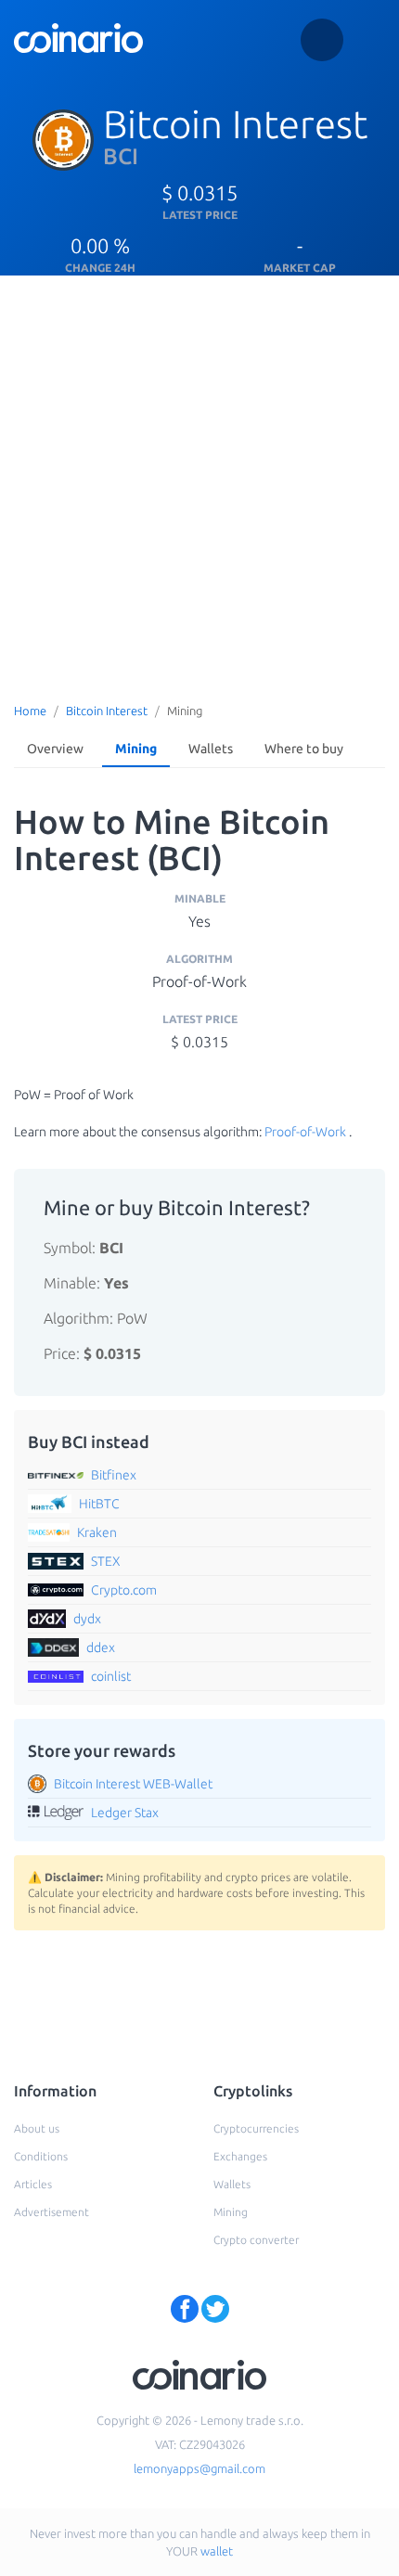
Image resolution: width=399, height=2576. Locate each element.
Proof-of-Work (305, 1132)
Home (30, 711)
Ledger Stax (125, 1813)
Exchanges (240, 2156)
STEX (106, 1561)
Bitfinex (114, 1475)
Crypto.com (124, 1590)
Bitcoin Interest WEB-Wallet (133, 1784)
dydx (87, 1619)
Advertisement (51, 2212)
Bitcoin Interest (107, 711)
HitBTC (99, 1504)
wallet (217, 2551)
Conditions (41, 2156)
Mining (136, 749)
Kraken (97, 1532)
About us (37, 2128)
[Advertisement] (199, 484)
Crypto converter (256, 2240)
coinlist (111, 1676)
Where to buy (304, 749)
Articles (33, 2184)
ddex (101, 1647)
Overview (55, 749)
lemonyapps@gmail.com (199, 2468)
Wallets (211, 749)
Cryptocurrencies (256, 2128)
